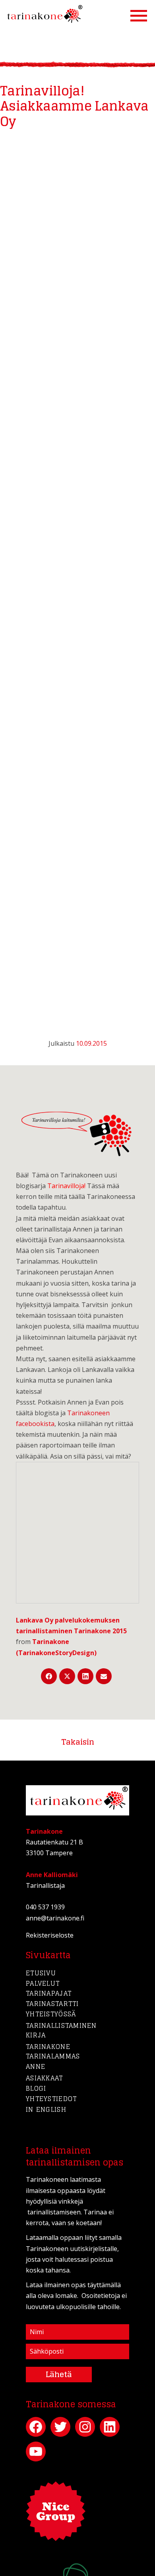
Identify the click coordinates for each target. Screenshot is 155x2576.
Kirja (36, 2035)
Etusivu (41, 1973)
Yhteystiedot (51, 2099)
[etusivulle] (43, 15)
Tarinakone (48, 2047)
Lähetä (59, 2374)
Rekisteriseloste (50, 1935)
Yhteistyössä (51, 2014)
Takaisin (78, 1742)
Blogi (36, 2088)
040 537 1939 (45, 1907)
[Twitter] (67, 1676)
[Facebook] (49, 1676)
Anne (36, 2066)
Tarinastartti (52, 2004)
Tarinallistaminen (61, 2025)
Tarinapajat (49, 1993)
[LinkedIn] (85, 1676)
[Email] (104, 1676)
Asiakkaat (45, 2078)
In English (46, 2109)
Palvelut (43, 1983)
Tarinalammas (53, 2056)
